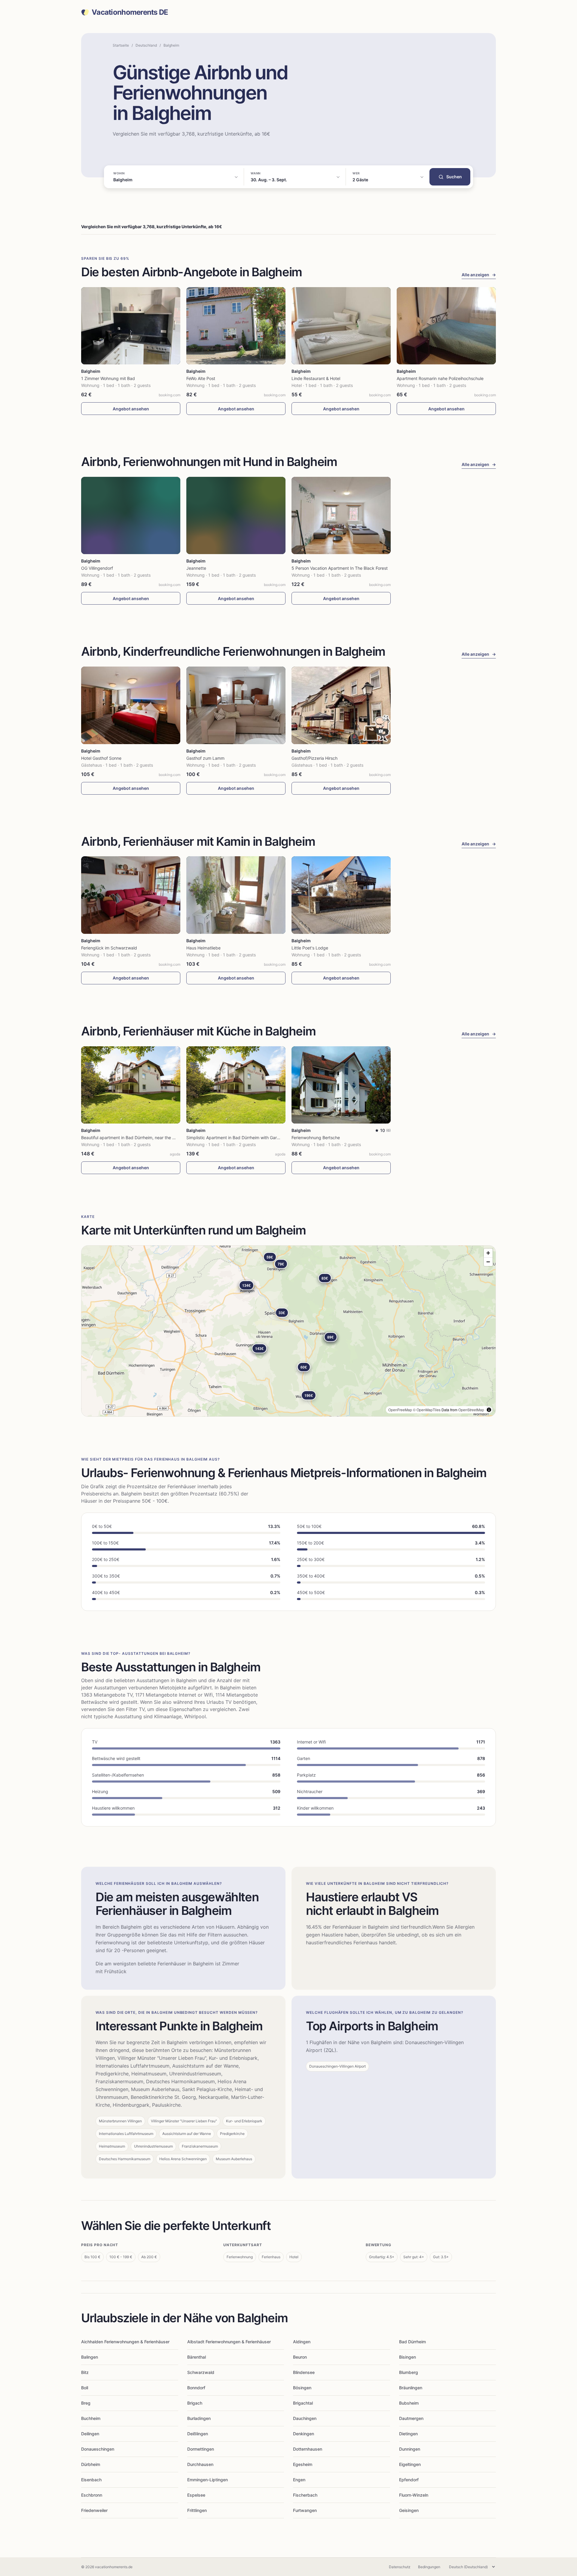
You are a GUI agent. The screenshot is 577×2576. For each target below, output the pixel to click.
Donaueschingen (98, 2449)
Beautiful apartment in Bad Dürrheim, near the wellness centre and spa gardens (159, 1138)
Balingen (90, 2357)
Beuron (300, 2357)
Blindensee (304, 2372)
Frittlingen (197, 2510)
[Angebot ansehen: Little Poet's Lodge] (341, 895)
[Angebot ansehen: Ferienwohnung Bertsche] (341, 1085)
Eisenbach (91, 2480)
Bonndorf (196, 2388)
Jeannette (196, 568)
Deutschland (146, 45)
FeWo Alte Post (201, 378)
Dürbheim (91, 2464)
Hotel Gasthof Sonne (101, 758)
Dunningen (410, 2449)
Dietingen (408, 2434)
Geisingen (409, 2510)
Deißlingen (198, 2434)
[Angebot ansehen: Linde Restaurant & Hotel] (341, 326)
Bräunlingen (411, 2388)
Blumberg (409, 2372)
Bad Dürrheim (412, 2342)
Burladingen (199, 2418)
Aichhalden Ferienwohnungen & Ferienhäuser (125, 2342)
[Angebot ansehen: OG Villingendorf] (131, 515)
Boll (85, 2388)
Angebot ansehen (131, 409)
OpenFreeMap (400, 1410)
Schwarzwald (201, 2372)
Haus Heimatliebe (203, 948)
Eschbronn (92, 2495)
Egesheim (303, 2464)
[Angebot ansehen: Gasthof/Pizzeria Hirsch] (341, 705)
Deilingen (90, 2434)
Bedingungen (429, 2567)
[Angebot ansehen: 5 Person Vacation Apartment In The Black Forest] (341, 515)
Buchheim (91, 2418)
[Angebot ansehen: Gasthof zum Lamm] (236, 705)
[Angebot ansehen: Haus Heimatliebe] (236, 895)
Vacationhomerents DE (130, 12)
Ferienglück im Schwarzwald (109, 948)
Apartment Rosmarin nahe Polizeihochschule (440, 378)
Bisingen (408, 2357)
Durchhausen (200, 2464)
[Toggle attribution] (489, 1410)
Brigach (195, 2403)
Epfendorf (409, 2480)
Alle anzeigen (479, 275)
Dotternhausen (308, 2449)
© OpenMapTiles (427, 1410)
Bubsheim (409, 2403)
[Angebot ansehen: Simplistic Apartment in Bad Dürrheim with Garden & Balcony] (236, 1085)
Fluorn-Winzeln (414, 2495)
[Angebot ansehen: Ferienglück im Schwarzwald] (131, 895)
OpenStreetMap (471, 1410)
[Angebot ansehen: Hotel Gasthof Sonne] (131, 705)
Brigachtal (303, 2403)
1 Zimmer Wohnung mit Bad (108, 378)
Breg (86, 2403)
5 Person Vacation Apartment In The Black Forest (340, 568)
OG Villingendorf (97, 568)
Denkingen (304, 2434)
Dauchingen (305, 2418)
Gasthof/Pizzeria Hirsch (314, 758)
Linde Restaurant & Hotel (316, 378)
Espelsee (196, 2495)
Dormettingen (201, 2449)
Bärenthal (197, 2357)
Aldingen (302, 2342)
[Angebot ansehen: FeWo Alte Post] (236, 326)
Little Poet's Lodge (310, 948)
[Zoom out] (488, 1262)
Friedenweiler (94, 2510)
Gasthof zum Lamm (205, 758)
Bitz (85, 2372)
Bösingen (302, 2388)
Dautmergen (411, 2418)
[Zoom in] (488, 1253)
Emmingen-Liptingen (208, 2480)
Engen (299, 2480)
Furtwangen (305, 2510)
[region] (288, 1331)
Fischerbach (305, 2495)
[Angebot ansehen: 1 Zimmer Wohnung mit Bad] (131, 326)
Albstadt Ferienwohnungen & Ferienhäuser (229, 2342)
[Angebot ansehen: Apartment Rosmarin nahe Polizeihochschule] (446, 326)
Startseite (121, 45)
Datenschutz (400, 2567)
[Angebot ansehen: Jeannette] (236, 515)
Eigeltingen (410, 2464)
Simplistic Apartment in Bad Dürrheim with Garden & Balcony (246, 1138)
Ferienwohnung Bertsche (316, 1138)
